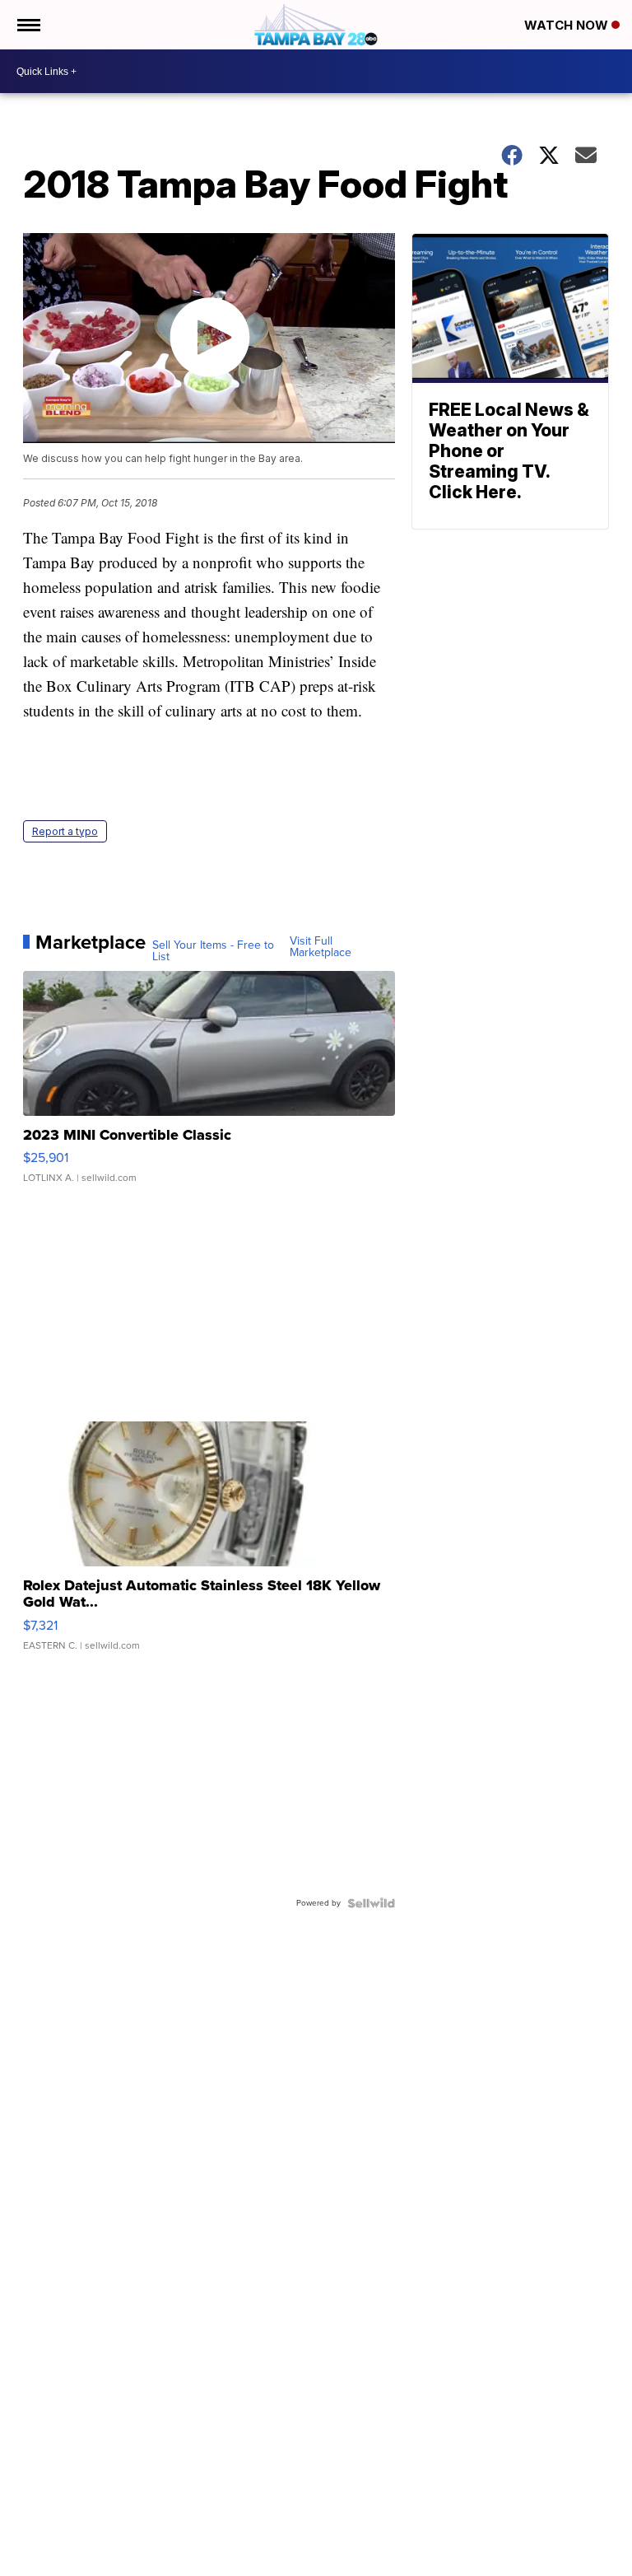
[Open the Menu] (28, 25)
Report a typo (65, 831)
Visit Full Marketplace (321, 947)
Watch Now (568, 25)
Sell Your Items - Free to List (213, 951)
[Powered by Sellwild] (371, 1903)
